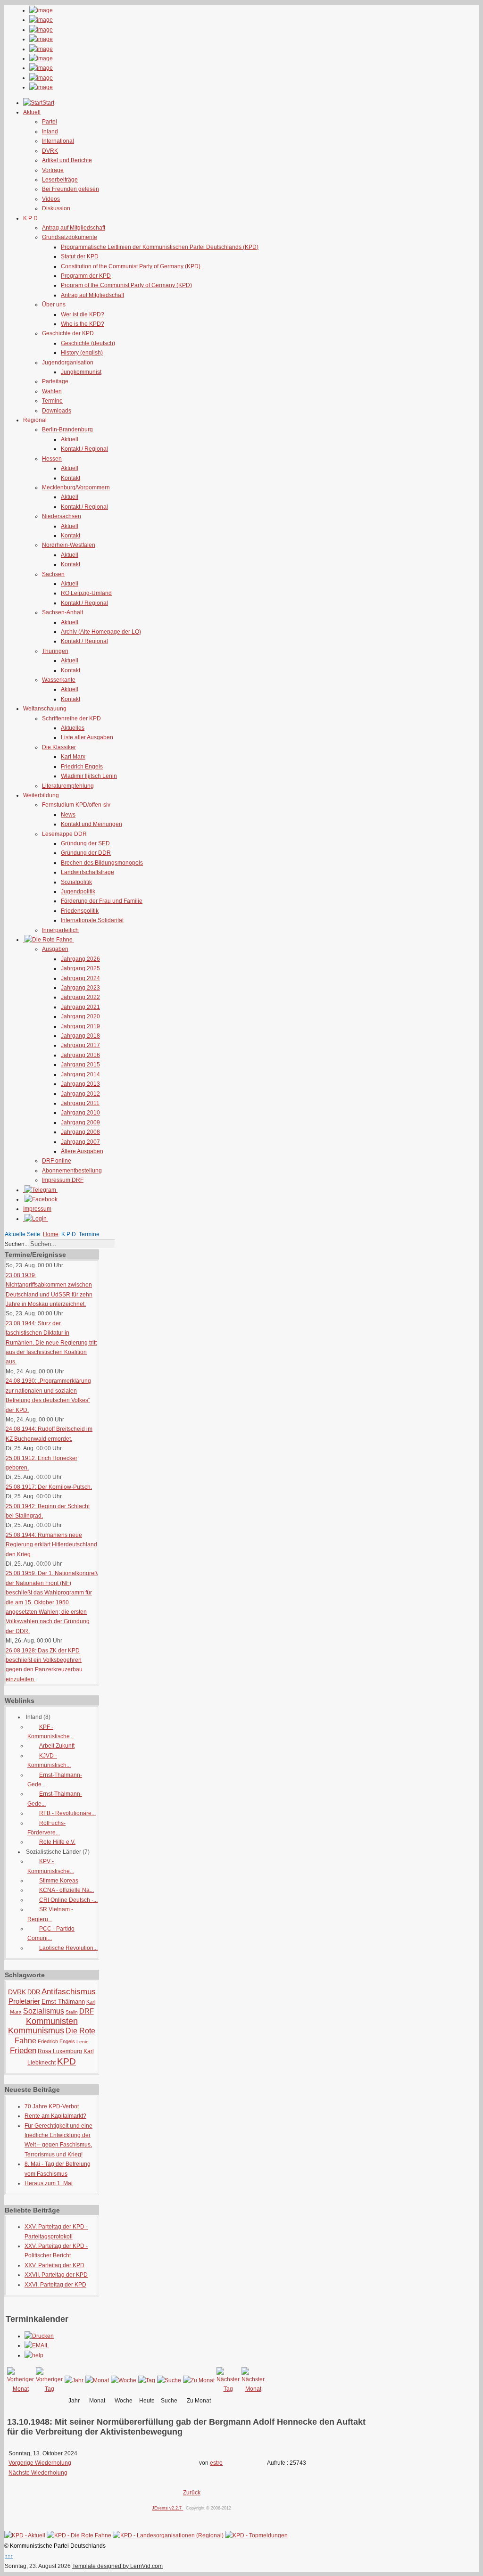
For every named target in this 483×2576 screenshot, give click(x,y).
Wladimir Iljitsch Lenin (89, 776)
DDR (34, 1992)
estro (216, 2463)
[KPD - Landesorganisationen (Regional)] (168, 2535)
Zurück (192, 2493)
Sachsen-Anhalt (62, 612)
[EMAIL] (37, 2345)
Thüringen (55, 651)
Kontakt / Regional (84, 449)
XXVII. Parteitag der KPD (56, 2275)
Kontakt (71, 478)
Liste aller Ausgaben (87, 737)
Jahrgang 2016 (80, 1055)
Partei (50, 122)
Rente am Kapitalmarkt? (55, 2116)
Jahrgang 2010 (80, 1113)
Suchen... (17, 1244)
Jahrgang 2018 (80, 1036)
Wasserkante (59, 680)
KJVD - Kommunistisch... (49, 1760)
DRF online (57, 1161)
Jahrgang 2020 (80, 1016)
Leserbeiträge (60, 180)
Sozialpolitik (76, 882)
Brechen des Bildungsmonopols (102, 863)
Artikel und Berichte (67, 160)
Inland (50, 132)
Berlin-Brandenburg (67, 429)
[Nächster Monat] (253, 2389)
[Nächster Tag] (228, 2389)
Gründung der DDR (86, 853)
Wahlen (52, 391)
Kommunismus (36, 2031)
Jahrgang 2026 (80, 959)
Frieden (23, 2051)
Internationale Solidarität (92, 920)
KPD (67, 2061)
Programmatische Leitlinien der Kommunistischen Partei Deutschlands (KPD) (160, 247)
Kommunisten (52, 2021)
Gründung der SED (85, 843)
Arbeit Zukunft (57, 1746)
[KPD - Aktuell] (25, 2535)
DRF (87, 2011)
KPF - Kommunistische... (51, 1732)
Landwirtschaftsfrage (87, 872)
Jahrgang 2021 (80, 1007)
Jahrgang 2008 (80, 1132)
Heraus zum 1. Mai (49, 2183)
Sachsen (53, 574)
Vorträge (53, 170)
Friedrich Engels (82, 767)
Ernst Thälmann (63, 2002)
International (58, 141)
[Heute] (147, 2380)
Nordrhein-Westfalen (69, 545)
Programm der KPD (86, 276)
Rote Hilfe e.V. (57, 1842)
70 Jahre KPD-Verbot (52, 2106)
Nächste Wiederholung (38, 2473)
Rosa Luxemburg (60, 2051)
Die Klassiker (59, 747)
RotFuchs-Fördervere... (46, 1828)
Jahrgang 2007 (80, 1142)
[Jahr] (74, 2380)
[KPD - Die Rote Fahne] (79, 2535)
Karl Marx (73, 757)
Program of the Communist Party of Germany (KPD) (126, 285)
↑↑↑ (9, 2556)
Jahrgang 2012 (80, 1094)
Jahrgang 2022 (80, 997)
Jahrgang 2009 (80, 1123)
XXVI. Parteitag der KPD (55, 2285)
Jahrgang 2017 (80, 1045)
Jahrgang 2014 (80, 1074)
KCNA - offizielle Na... (67, 1890)
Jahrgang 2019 (80, 1026)
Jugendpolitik (78, 892)
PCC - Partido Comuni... (51, 1933)
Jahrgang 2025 (80, 968)
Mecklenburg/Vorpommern (76, 487)
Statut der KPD (80, 256)
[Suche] (169, 2380)
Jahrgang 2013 (80, 1084)
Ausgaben (55, 949)
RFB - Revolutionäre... (67, 1813)
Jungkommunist (81, 372)
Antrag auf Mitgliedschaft (74, 228)
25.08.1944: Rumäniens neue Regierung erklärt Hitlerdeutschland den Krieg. (51, 1545)
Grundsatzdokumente (70, 237)
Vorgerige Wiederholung (40, 2463)
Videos (51, 199)
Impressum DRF (63, 1180)
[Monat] (97, 2380)
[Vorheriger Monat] (21, 2389)
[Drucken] (39, 2336)
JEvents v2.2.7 (167, 2508)
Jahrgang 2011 (80, 1103)
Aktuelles (73, 728)
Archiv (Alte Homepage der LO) (101, 632)
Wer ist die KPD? (83, 314)
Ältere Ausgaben (82, 1151)
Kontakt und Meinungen (92, 824)
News (68, 815)
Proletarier (24, 2001)
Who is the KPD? (83, 324)
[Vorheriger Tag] (49, 2389)
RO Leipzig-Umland (86, 593)
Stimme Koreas (59, 1881)
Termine (52, 401)
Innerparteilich (60, 930)
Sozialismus (44, 2011)
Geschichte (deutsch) (88, 343)
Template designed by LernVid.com (117, 2566)
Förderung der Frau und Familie (102, 901)
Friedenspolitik (80, 911)
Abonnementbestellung (72, 1171)
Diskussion (56, 208)
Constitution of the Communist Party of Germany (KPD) (131, 266)
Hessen (52, 459)
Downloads (57, 411)
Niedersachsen (62, 516)
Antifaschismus (69, 1992)
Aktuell (70, 439)
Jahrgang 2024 (80, 978)
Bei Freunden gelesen (71, 189)
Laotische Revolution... (68, 1948)
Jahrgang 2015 (80, 1065)
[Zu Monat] (199, 2380)
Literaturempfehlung (68, 786)
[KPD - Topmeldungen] (256, 2535)
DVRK (50, 151)
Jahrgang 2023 (80, 988)
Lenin (83, 2042)
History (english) (82, 353)
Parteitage (55, 381)
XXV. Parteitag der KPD (54, 2265)
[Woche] (124, 2380)
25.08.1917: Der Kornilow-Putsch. (49, 1487)
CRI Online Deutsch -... (68, 1900)
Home (51, 1234)
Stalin (72, 2012)
